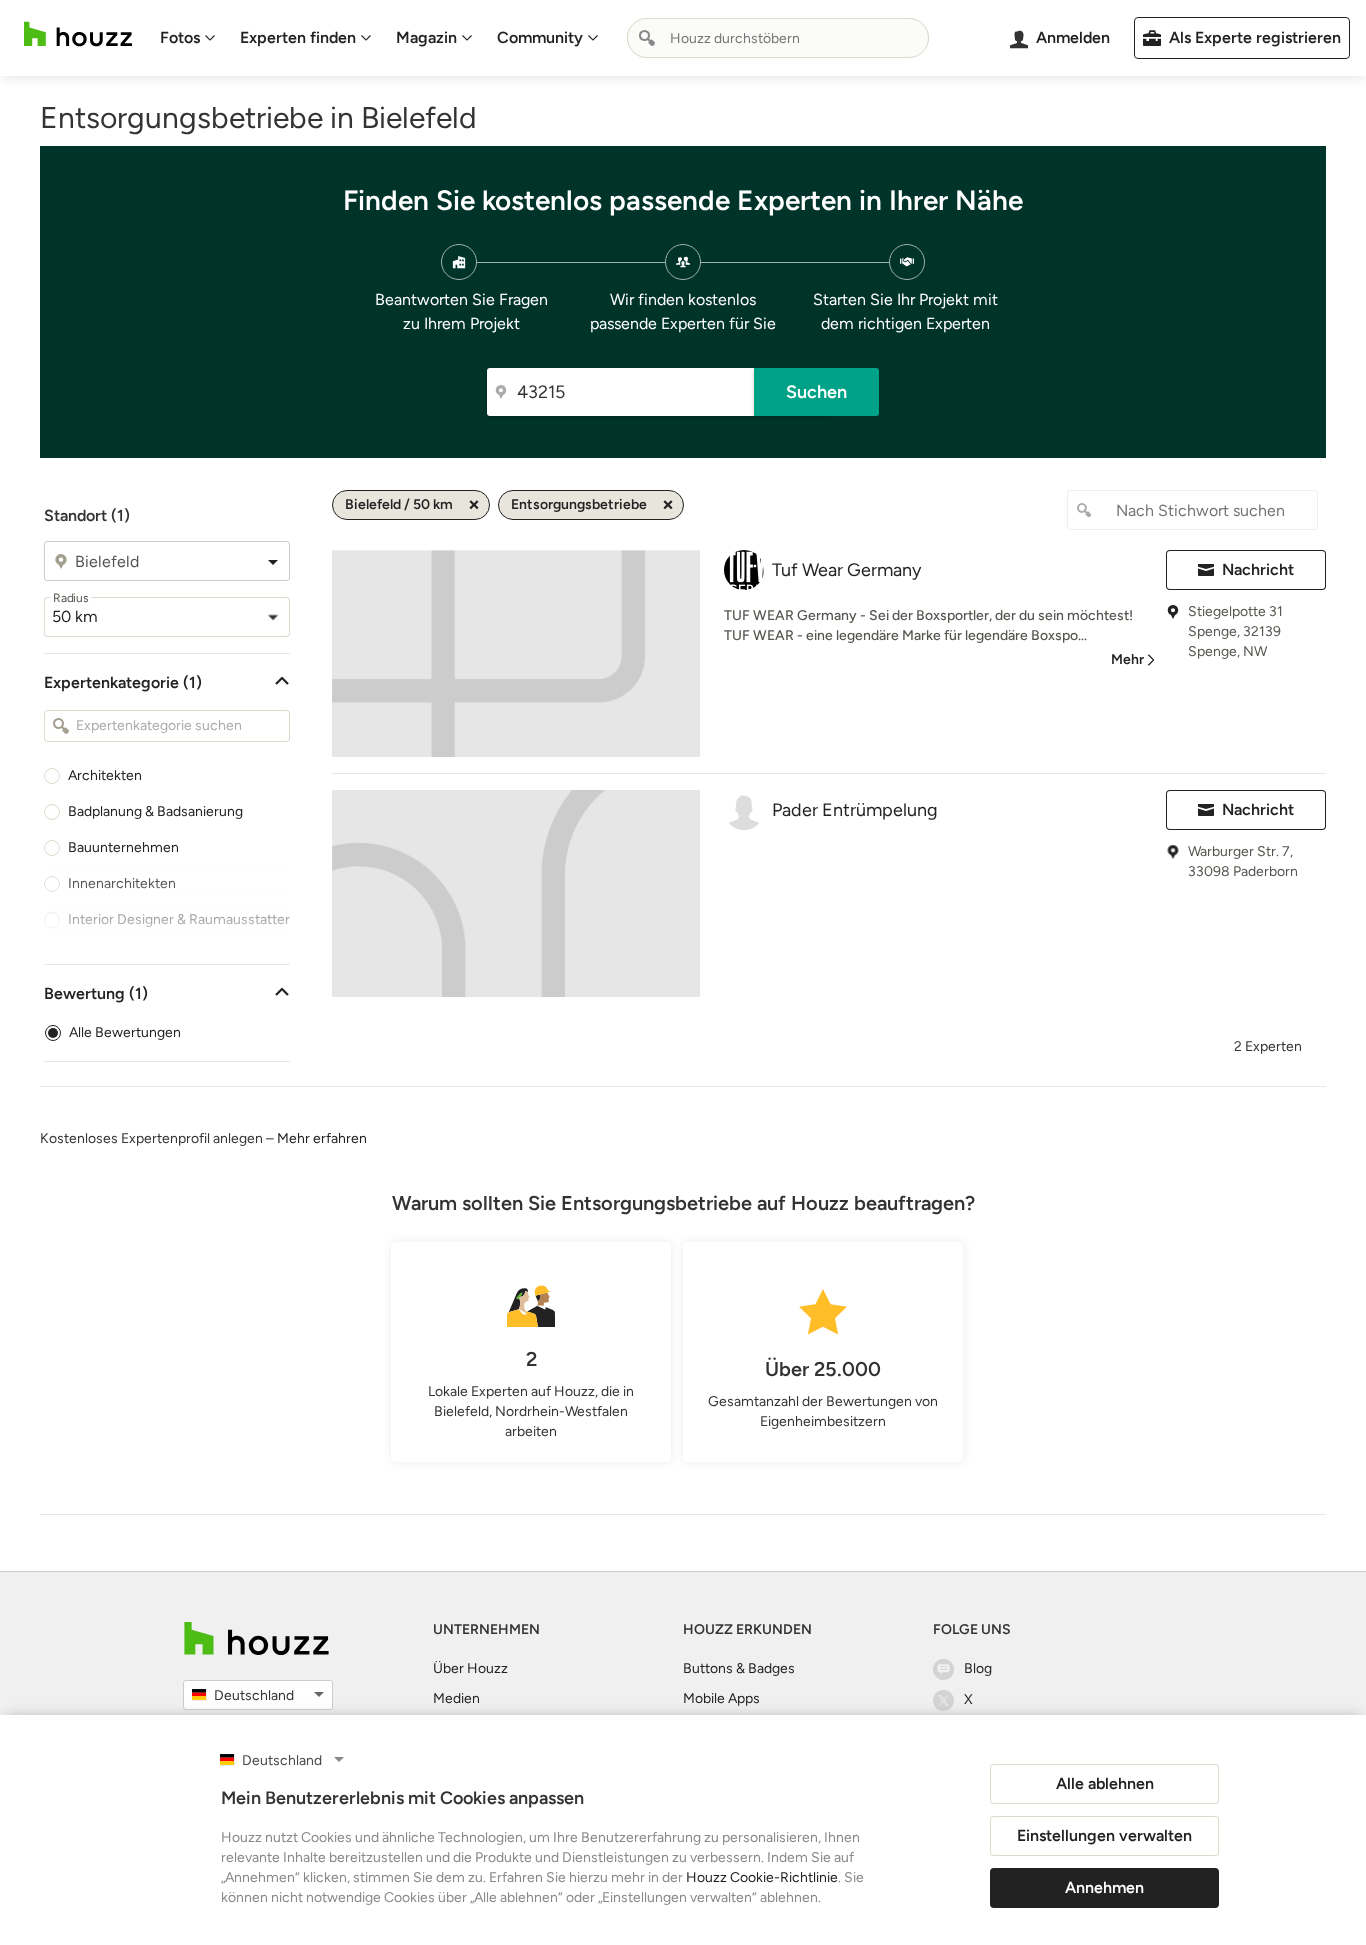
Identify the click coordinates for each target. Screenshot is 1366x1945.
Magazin (426, 37)
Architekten (105, 775)
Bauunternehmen (123, 847)
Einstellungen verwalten (1104, 1835)
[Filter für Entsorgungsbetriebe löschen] (668, 505)
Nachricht (1258, 569)
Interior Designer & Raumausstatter (179, 919)
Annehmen (1104, 1887)
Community (540, 37)
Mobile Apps (721, 1698)
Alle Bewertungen (125, 1032)
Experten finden (298, 37)
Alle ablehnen (1105, 1783)
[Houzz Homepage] (78, 34)
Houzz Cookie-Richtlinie (762, 1877)
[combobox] (778, 38)
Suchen (816, 392)
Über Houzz (470, 1668)
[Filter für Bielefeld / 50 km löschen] (474, 505)
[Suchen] (647, 38)
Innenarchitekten (122, 883)
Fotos (180, 37)
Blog (978, 1668)
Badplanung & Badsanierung (155, 811)
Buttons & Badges (739, 1668)
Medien (456, 1698)
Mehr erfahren (322, 1138)
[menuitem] (188, 38)
